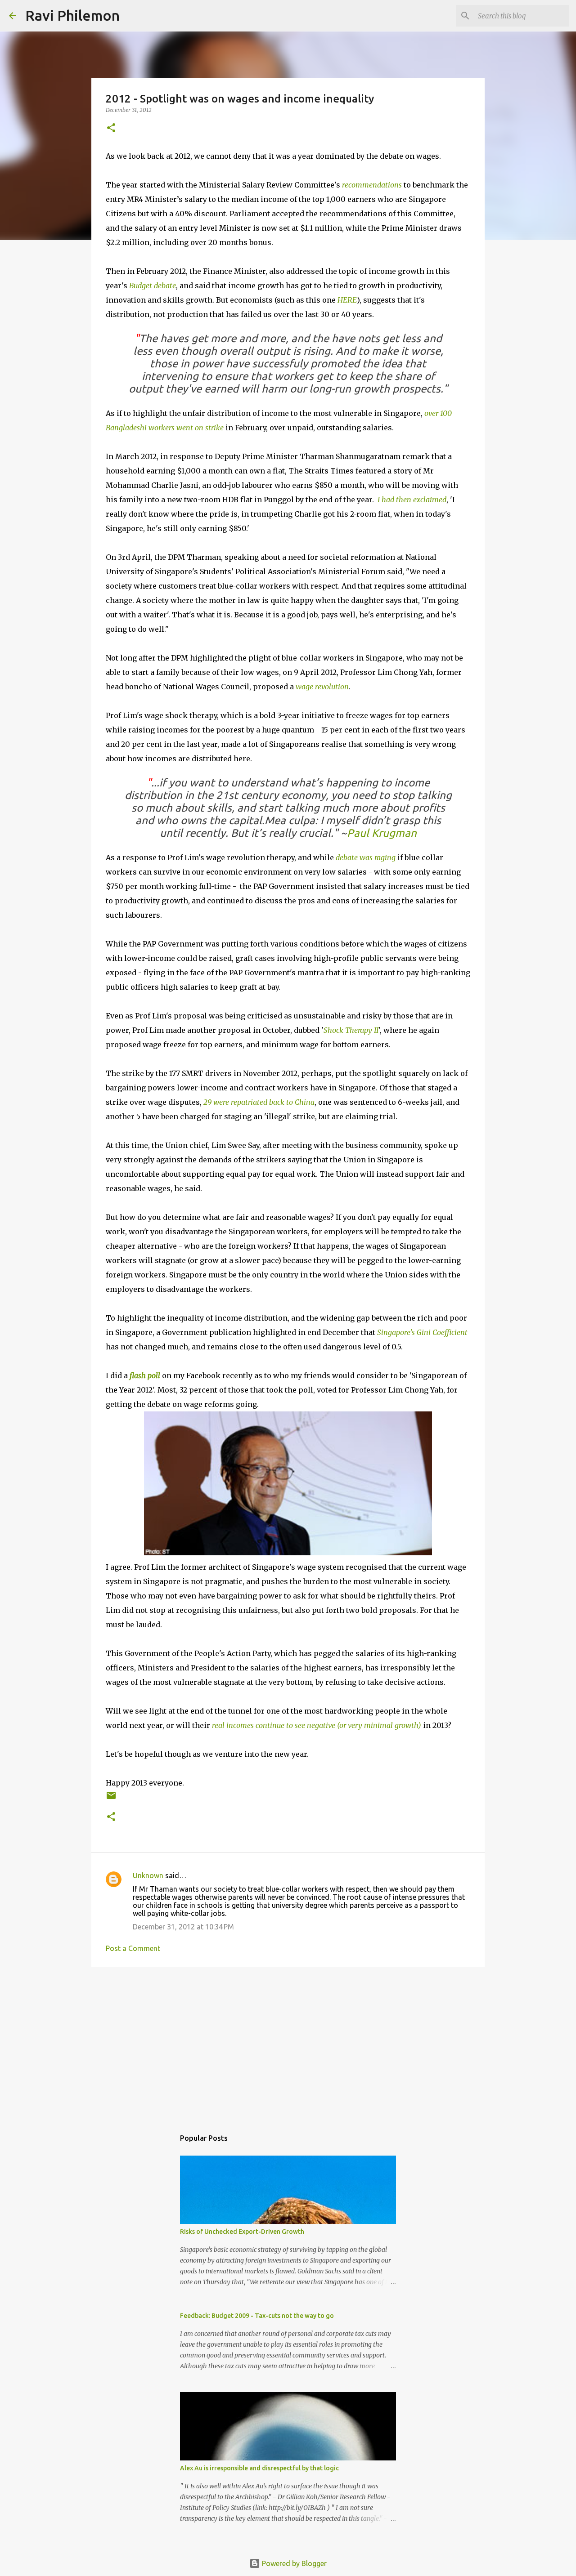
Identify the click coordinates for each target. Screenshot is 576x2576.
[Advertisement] (288, 2043)
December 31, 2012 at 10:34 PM (183, 1927)
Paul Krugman (382, 833)
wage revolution (322, 687)
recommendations (372, 185)
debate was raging (366, 857)
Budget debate (153, 286)
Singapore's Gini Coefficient (421, 1332)
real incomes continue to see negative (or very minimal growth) (317, 1725)
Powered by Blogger (293, 2563)
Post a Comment (133, 1948)
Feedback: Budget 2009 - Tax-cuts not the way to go (257, 2316)
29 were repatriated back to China (259, 1102)
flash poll (145, 1375)
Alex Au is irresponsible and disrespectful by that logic (259, 2468)
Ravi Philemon (72, 15)
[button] (111, 128)
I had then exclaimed (412, 500)
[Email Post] (111, 1799)
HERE (347, 300)
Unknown (148, 1875)
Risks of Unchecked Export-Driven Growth (242, 2232)
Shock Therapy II (351, 1030)
